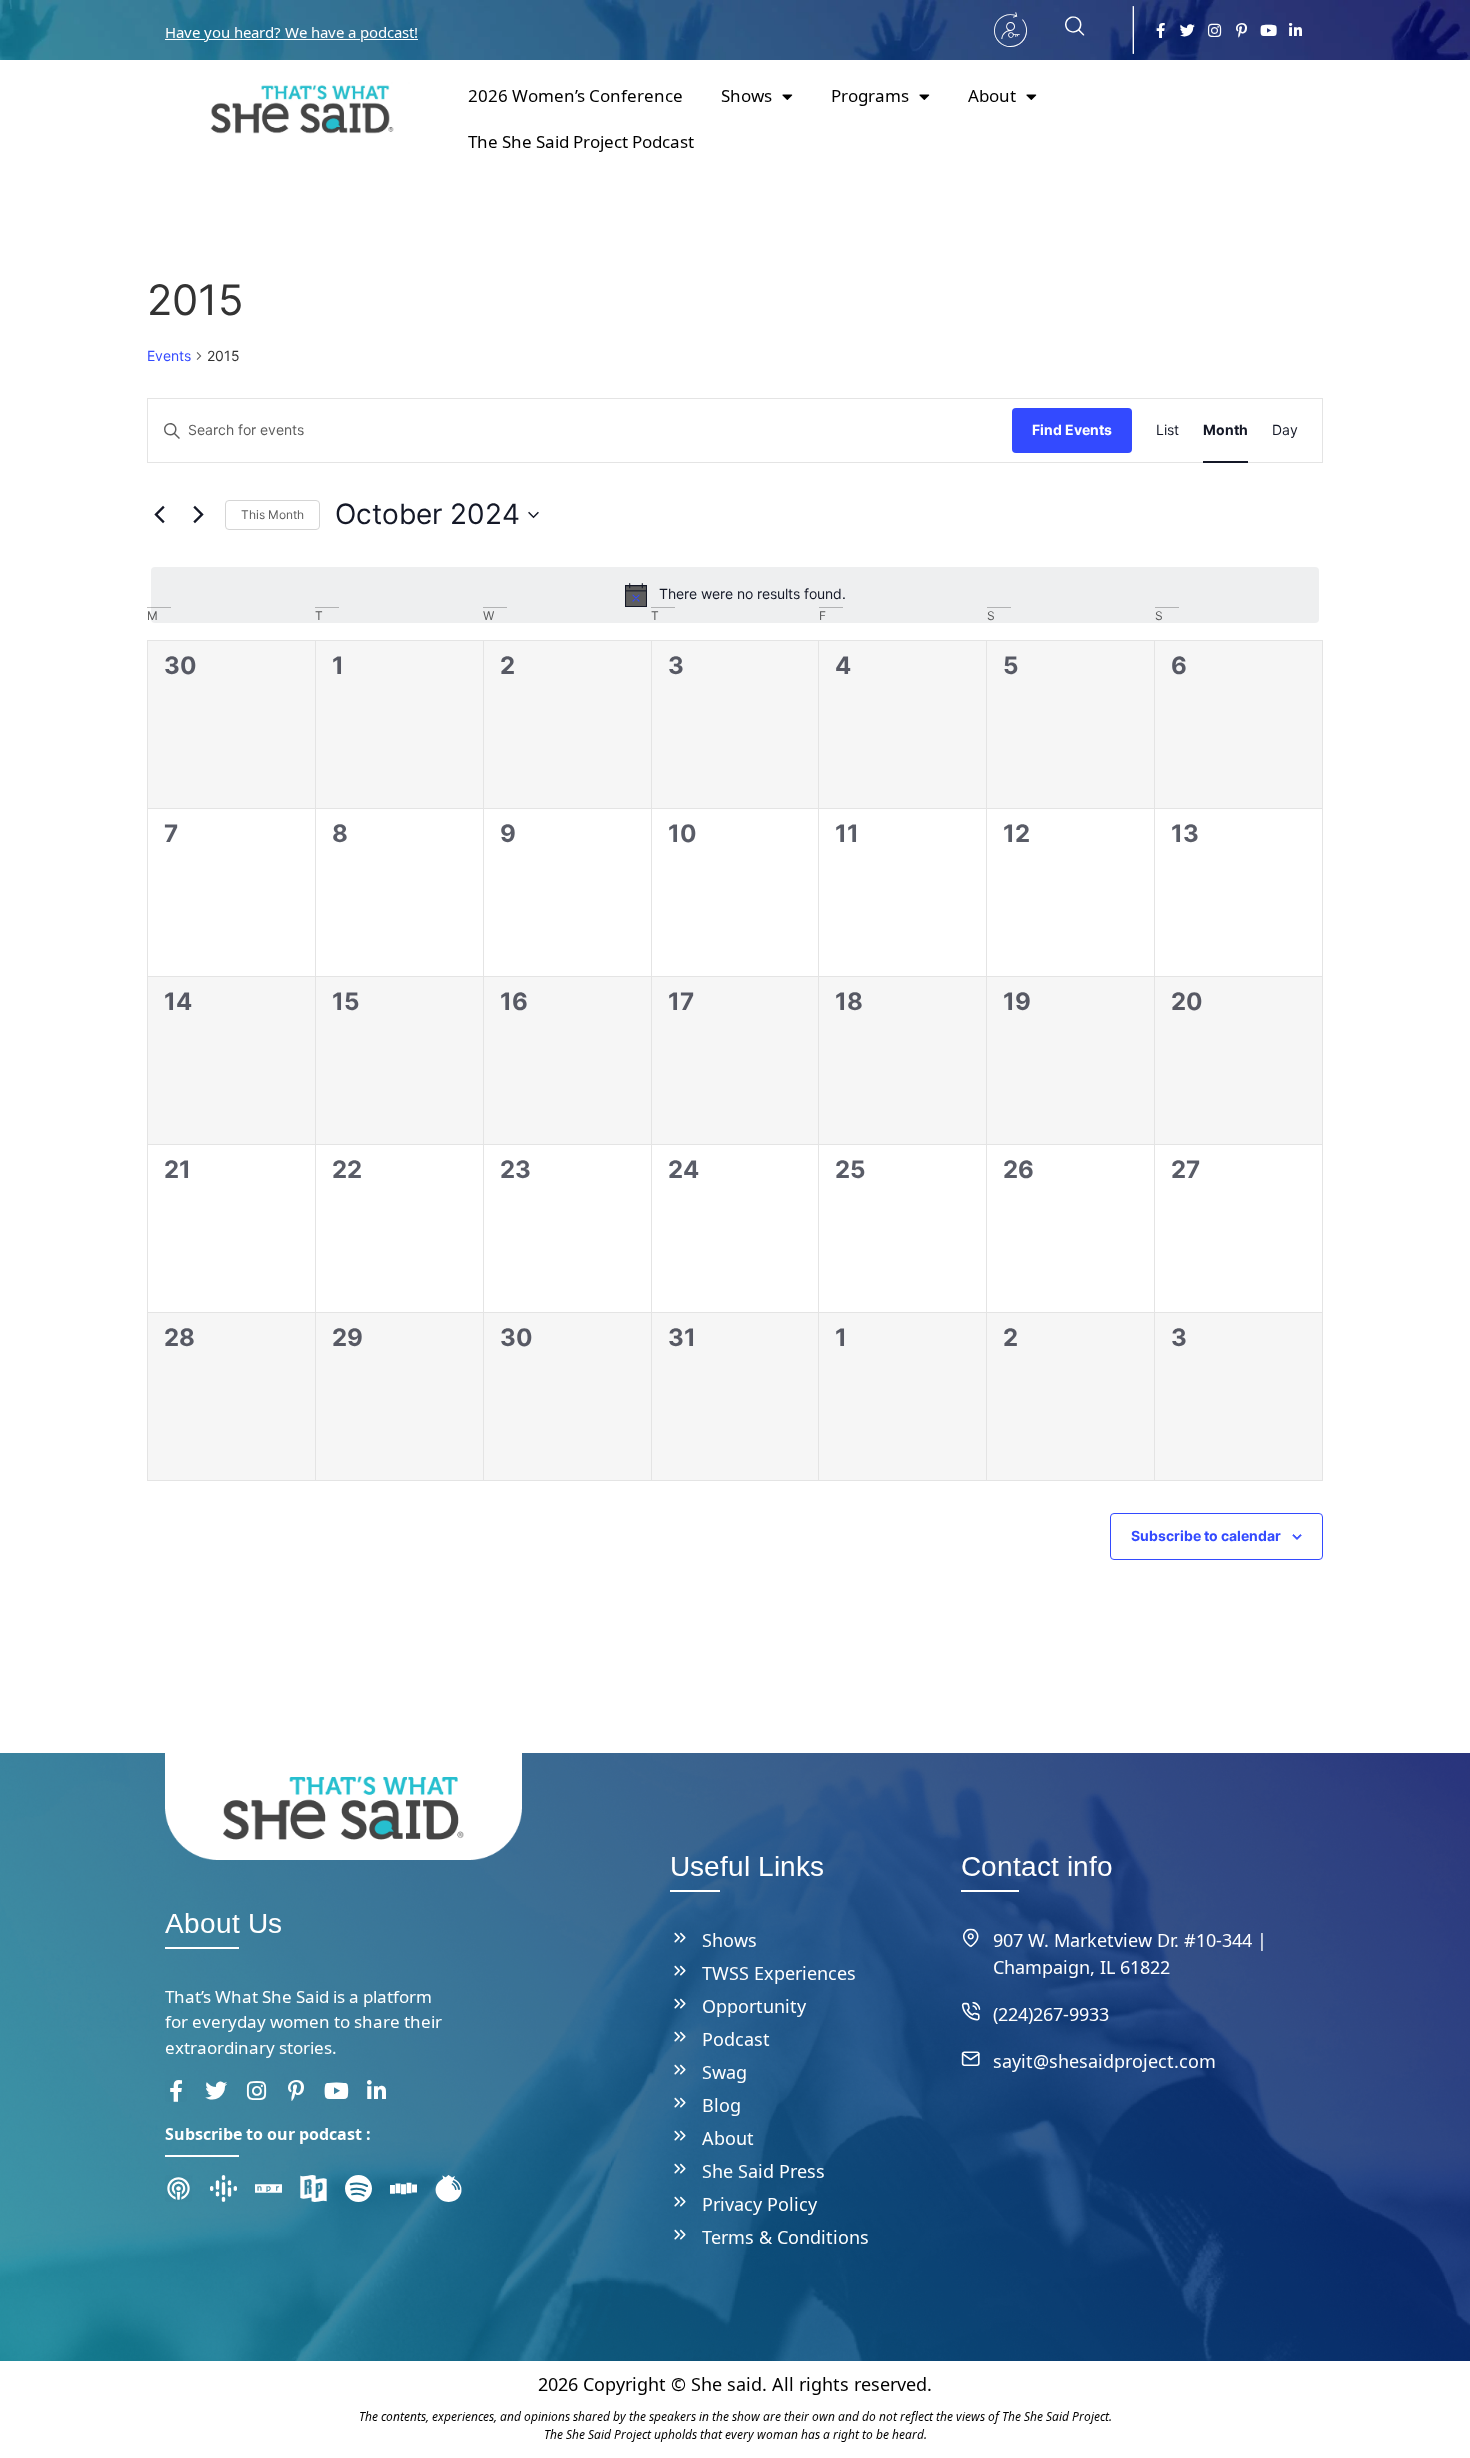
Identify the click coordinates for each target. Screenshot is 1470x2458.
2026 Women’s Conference (575, 95)
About (992, 95)
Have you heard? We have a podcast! (291, 32)
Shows (746, 95)
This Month (272, 514)
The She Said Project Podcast (581, 141)
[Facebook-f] (1160, 30)
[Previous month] (159, 515)
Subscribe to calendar (1206, 1535)
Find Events (1072, 429)
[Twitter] (1187, 30)
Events (169, 355)
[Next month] (198, 515)
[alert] (735, 595)
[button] (1065, 30)
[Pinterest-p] (1241, 30)
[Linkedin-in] (1295, 30)
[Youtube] (1268, 30)
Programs (870, 95)
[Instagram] (1214, 30)
